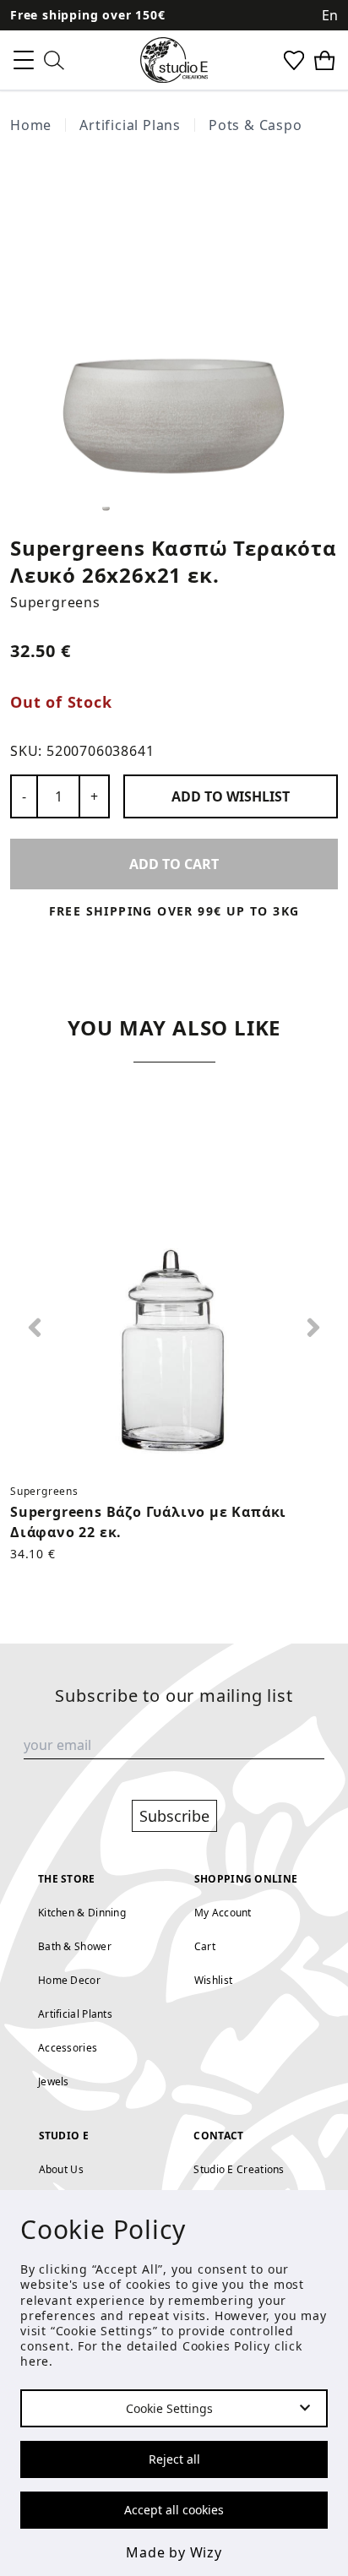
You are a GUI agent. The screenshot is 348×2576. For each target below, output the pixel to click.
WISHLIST (231, 796)
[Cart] (324, 60)
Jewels (54, 2081)
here (35, 2361)
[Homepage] (174, 60)
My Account (223, 1913)
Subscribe (174, 1816)
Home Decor (69, 1980)
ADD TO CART (174, 864)
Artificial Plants (75, 2014)
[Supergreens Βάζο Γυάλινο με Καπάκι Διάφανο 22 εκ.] (174, 1307)
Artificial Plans (130, 125)
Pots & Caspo (256, 125)
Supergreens (55, 602)
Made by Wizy (174, 2552)
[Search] (54, 60)
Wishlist (213, 1980)
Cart (205, 1946)
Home (31, 125)
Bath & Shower (75, 1946)
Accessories (68, 2048)
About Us (61, 2169)
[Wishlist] (294, 60)
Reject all (174, 2459)
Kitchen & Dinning (82, 1913)
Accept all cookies (174, 2510)
